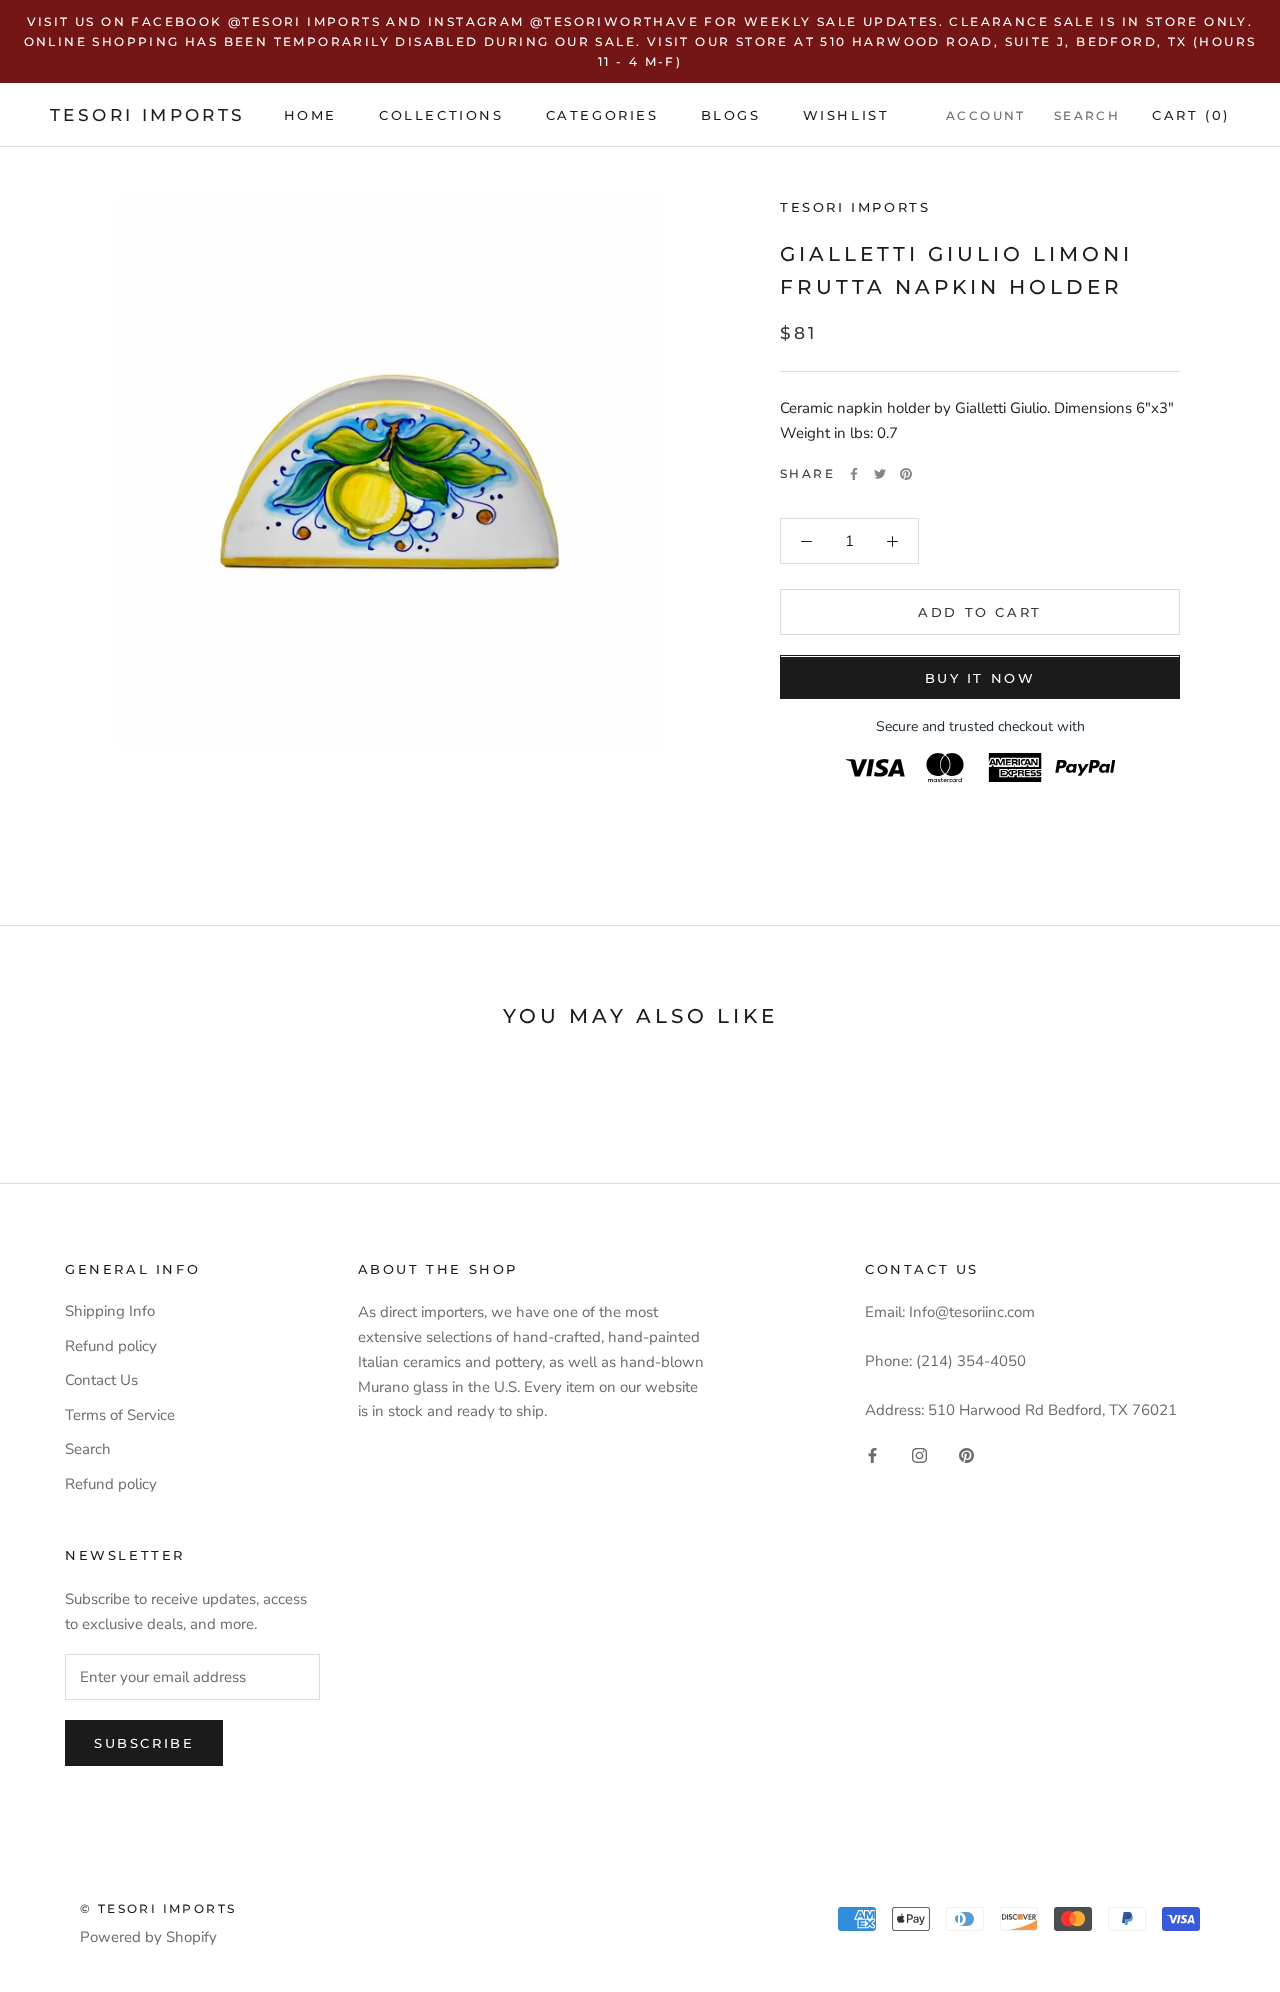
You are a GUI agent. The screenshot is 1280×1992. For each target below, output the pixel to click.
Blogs (731, 115)
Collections (441, 115)
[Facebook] (854, 474)
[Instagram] (919, 1455)
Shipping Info (110, 1311)
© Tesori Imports (158, 1908)
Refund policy (111, 1346)
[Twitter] (880, 474)
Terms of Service (120, 1415)
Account (986, 115)
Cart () (1191, 115)
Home (310, 115)
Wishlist (846, 115)
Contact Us (101, 1380)
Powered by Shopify (148, 1937)
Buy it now (980, 679)
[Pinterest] (906, 474)
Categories (602, 115)
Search (1087, 115)
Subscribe (144, 1743)
